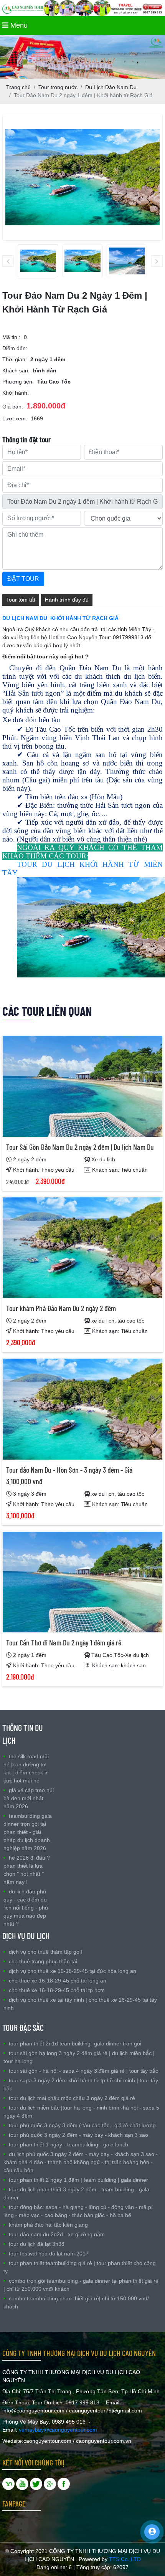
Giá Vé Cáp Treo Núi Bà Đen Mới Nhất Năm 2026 (29, 1798)
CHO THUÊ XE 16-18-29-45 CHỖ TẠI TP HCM (57, 1990)
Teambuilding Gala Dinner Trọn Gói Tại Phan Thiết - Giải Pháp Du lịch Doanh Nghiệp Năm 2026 (28, 1832)
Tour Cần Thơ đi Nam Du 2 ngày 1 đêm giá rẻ (64, 1642)
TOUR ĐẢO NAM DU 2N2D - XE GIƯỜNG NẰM (57, 2234)
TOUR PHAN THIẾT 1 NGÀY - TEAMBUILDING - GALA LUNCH (68, 2144)
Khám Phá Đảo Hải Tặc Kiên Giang (48, 2225)
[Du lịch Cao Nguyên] (64, 2483)
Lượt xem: (15, 418)
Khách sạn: (16, 370)
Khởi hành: (16, 393)
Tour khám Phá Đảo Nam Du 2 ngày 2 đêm (61, 1308)
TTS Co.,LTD (125, 2559)
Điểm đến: (15, 348)
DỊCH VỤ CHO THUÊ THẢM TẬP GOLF (45, 1952)
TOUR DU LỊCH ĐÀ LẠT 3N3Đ (37, 2244)
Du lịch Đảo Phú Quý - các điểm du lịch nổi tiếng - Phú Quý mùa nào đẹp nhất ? (26, 1908)
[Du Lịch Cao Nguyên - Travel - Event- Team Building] (22, 2483)
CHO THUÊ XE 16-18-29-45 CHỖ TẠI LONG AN (58, 1981)
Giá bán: (13, 407)
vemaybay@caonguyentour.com (58, 2430)
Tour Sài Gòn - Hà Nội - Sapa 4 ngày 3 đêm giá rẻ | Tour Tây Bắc (83, 2071)
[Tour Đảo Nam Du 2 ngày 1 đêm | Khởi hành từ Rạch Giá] (38, 261)
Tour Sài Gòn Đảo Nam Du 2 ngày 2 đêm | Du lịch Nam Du (80, 1147)
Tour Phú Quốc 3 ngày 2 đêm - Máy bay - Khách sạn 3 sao (78, 2135)
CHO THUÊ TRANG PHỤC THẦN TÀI (43, 1961)
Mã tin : (11, 337)
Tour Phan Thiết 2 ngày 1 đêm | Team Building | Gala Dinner (78, 2180)
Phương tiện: (18, 382)
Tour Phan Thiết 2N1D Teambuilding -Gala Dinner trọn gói (75, 2044)
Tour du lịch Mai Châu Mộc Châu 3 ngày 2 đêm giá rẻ (72, 2098)
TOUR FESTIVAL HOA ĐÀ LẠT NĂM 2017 (49, 2254)
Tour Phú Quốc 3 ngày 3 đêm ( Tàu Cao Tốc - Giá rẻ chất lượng (82, 2125)
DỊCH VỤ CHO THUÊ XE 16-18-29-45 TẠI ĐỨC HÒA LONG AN (73, 1971)
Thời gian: (15, 359)
